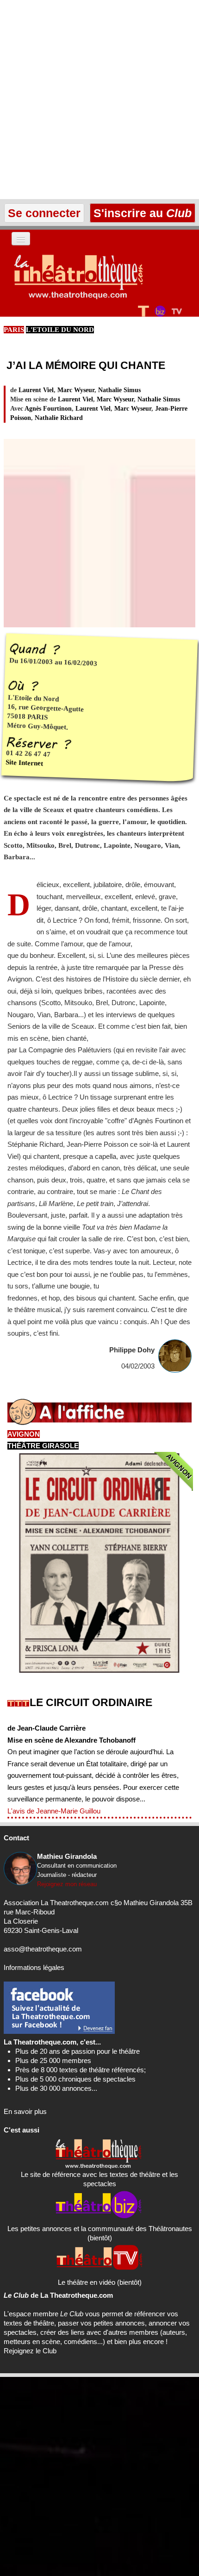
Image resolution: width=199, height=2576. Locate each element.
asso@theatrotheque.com (43, 1949)
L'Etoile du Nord (60, 330)
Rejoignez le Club (30, 2351)
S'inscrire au (141, 213)
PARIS (14, 330)
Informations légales (34, 1967)
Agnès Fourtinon (48, 409)
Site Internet (25, 763)
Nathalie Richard (59, 418)
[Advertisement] (99, 100)
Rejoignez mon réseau (67, 1884)
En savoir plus (25, 2111)
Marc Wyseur (76, 390)
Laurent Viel (36, 390)
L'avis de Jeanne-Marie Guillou (54, 1811)
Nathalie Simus (119, 390)
